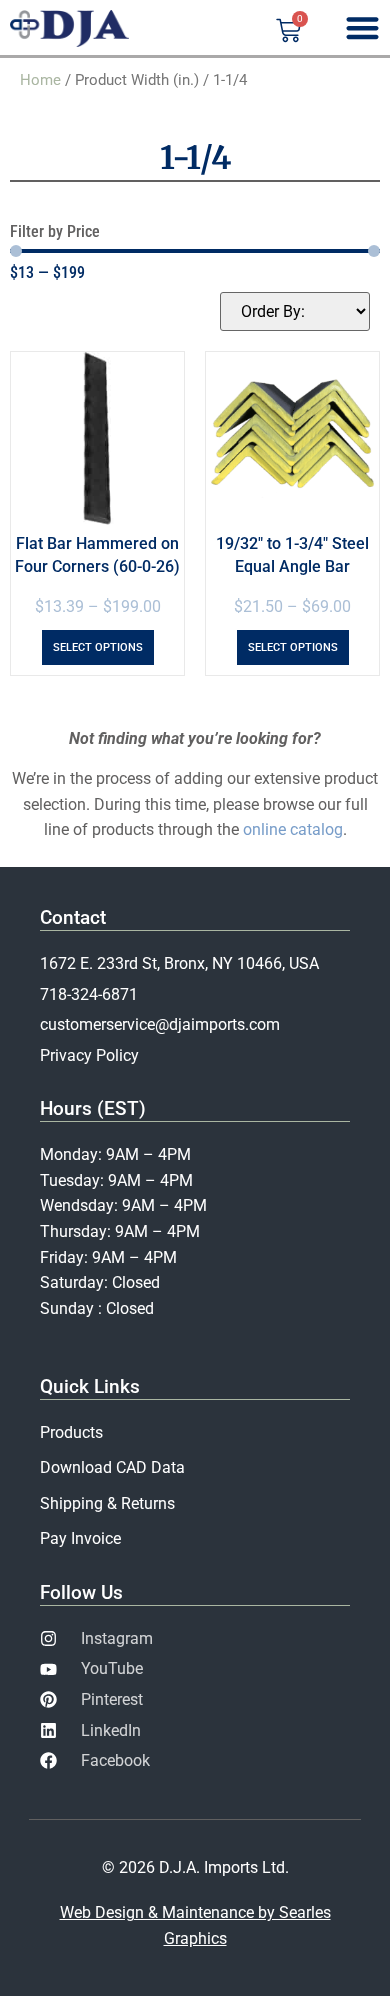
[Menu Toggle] (362, 27)
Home (40, 80)
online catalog (293, 829)
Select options (98, 647)
